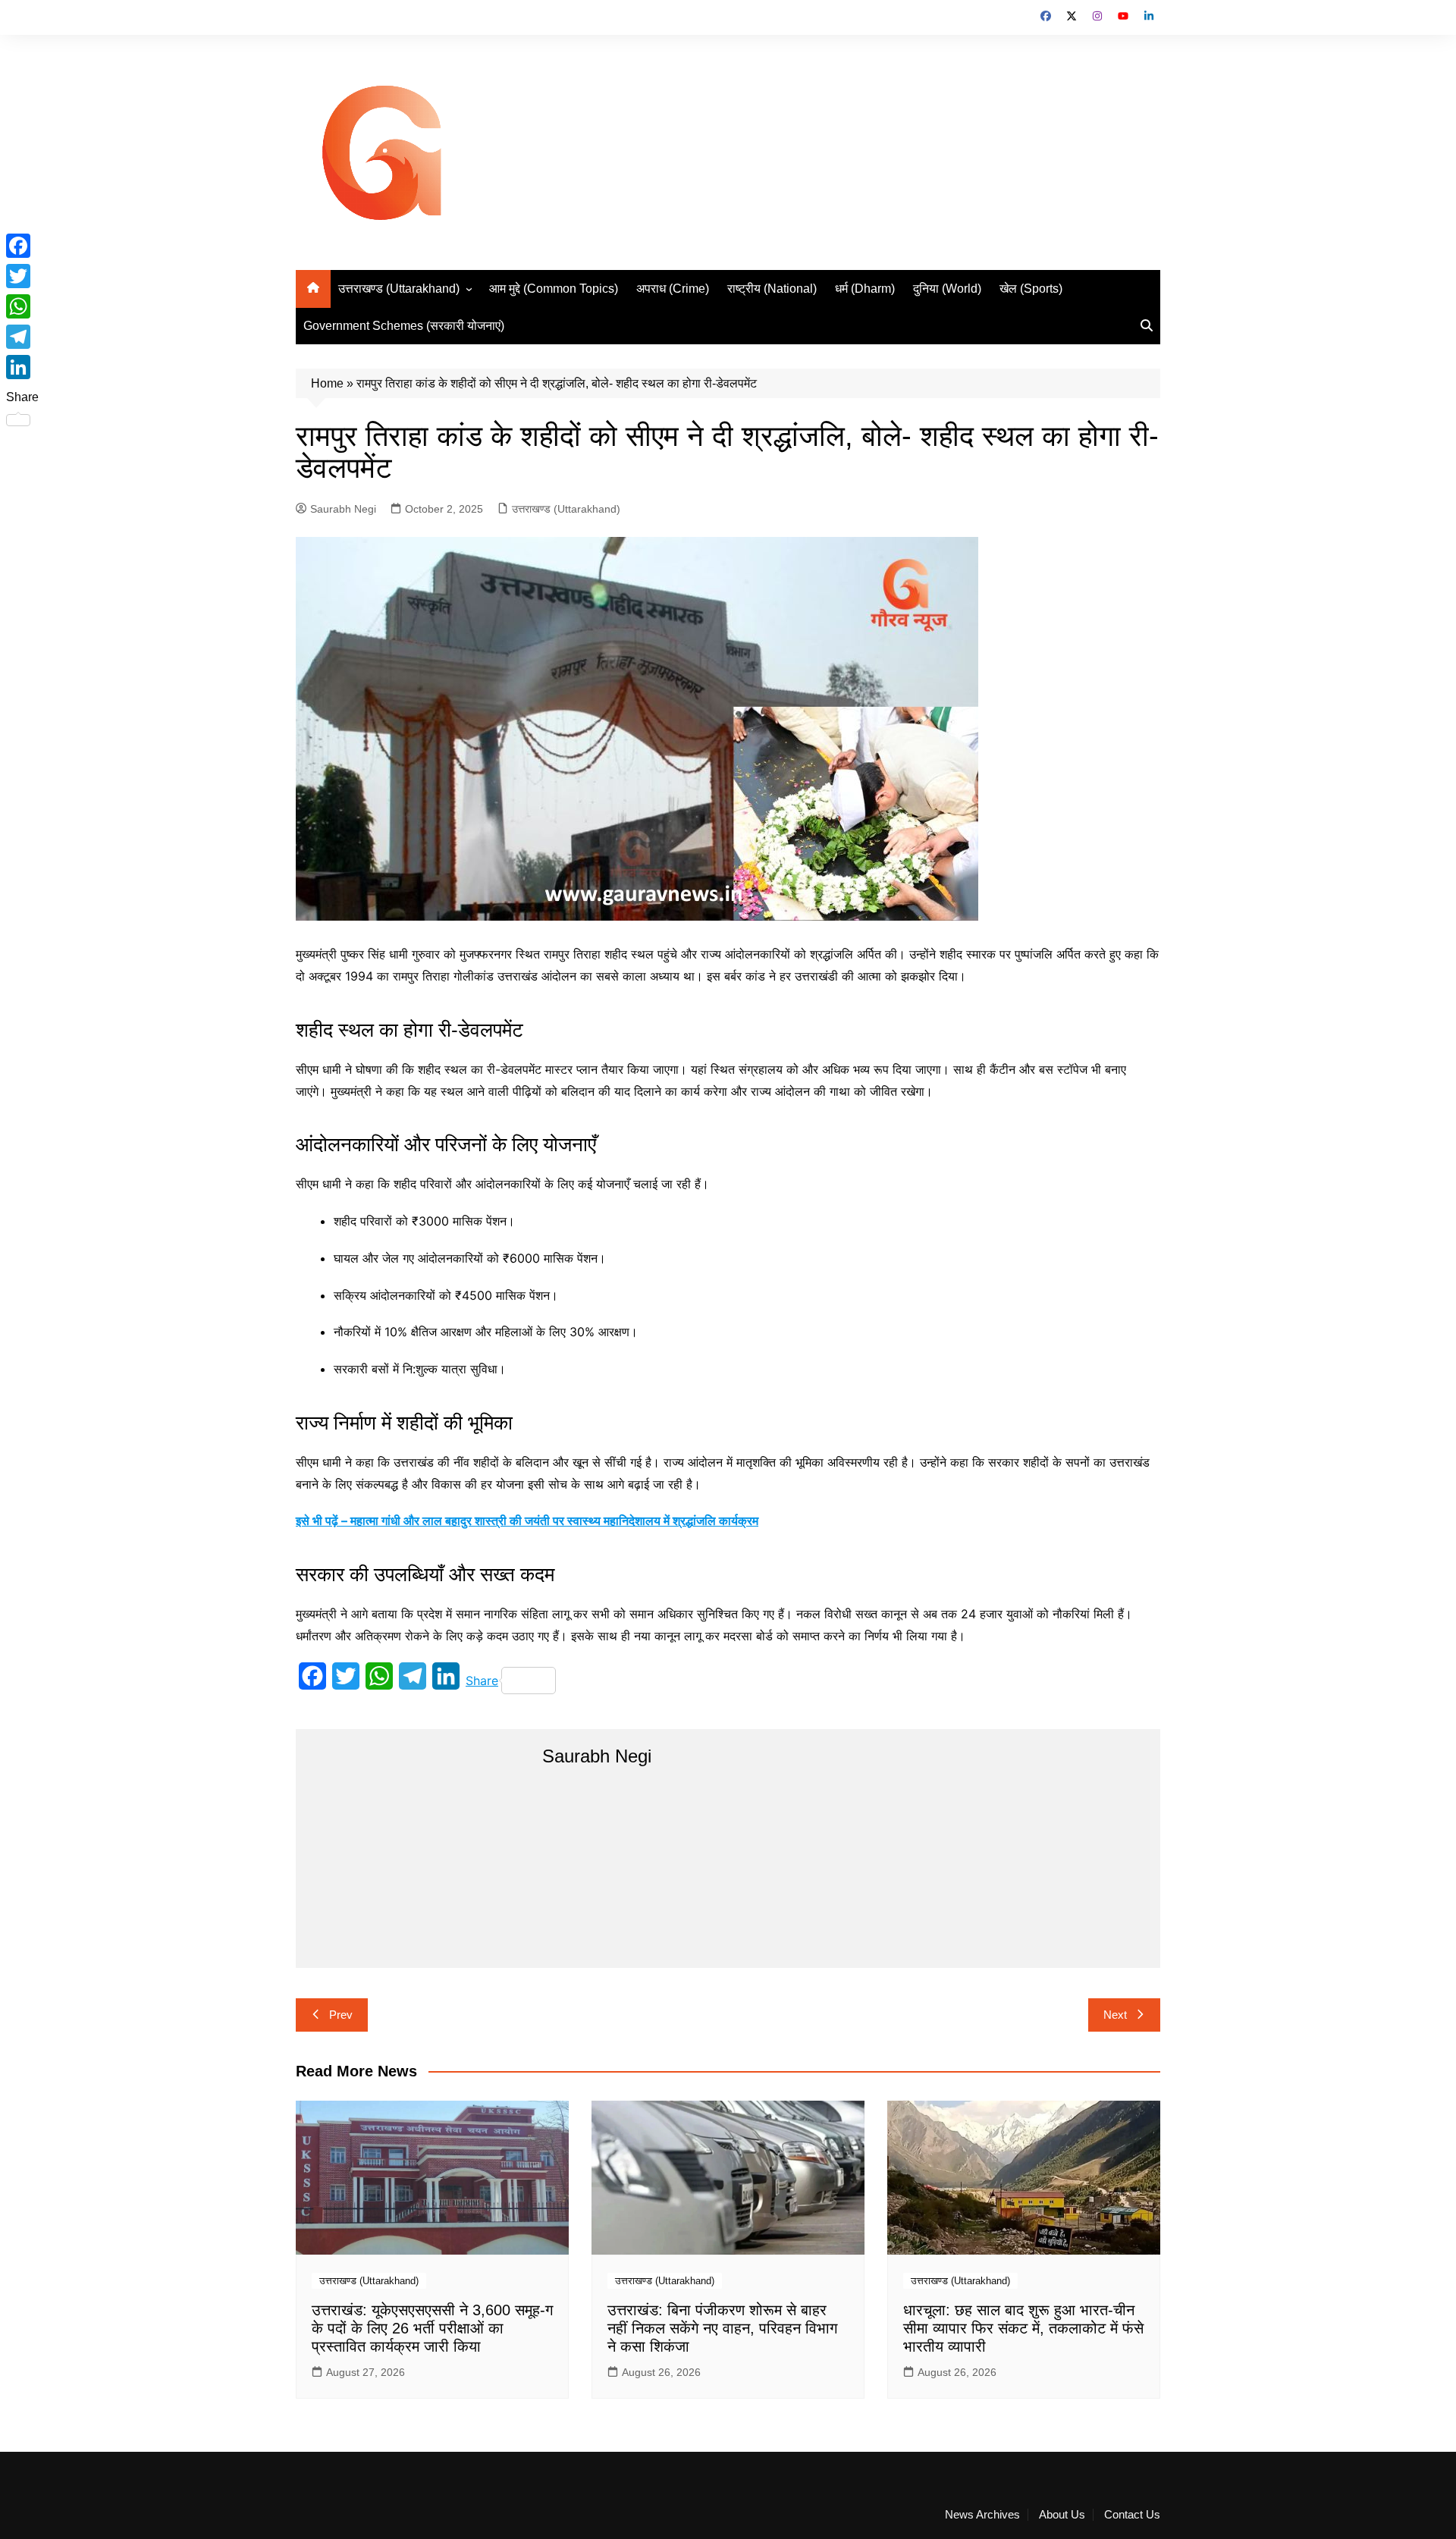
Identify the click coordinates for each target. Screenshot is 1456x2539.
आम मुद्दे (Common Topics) (554, 289)
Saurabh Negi (343, 509)
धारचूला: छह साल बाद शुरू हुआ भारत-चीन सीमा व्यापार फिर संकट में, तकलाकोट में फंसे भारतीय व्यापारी (1023, 2328)
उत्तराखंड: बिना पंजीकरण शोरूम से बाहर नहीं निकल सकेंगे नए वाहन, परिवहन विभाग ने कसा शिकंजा (722, 2328)
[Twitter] (22, 276)
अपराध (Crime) (673, 289)
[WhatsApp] (22, 306)
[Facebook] (22, 246)
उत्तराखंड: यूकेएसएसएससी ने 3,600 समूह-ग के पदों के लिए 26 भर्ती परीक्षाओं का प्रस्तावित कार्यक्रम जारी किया (432, 2328)
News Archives (982, 2515)
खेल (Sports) (1031, 289)
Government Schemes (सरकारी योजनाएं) (404, 326)
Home (327, 383)
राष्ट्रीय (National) (772, 289)
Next (1115, 2015)
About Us (1062, 2515)
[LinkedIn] (22, 367)
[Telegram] (22, 337)
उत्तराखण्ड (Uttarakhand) (399, 289)
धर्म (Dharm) (865, 289)
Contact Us (1132, 2515)
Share (482, 1681)
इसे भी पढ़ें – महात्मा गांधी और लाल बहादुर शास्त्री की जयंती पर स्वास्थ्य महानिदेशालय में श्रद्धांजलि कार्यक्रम (527, 1521)
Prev (341, 2015)
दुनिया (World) (947, 289)
